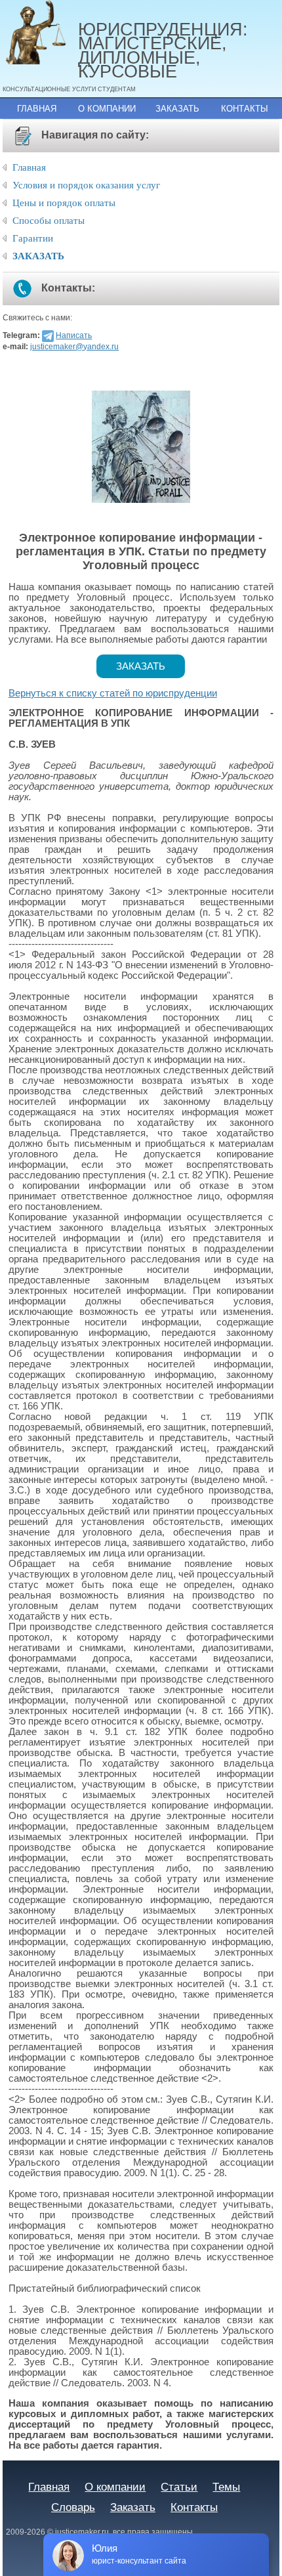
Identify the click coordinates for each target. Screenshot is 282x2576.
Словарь (73, 2507)
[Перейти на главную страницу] (40, 33)
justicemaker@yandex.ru (74, 347)
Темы (226, 2487)
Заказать (177, 109)
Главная (37, 109)
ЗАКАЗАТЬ (38, 256)
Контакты (245, 109)
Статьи (179, 2487)
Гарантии (33, 238)
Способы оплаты (49, 221)
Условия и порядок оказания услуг (86, 185)
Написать (74, 335)
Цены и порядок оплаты (64, 203)
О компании (107, 109)
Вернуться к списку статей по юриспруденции (113, 693)
